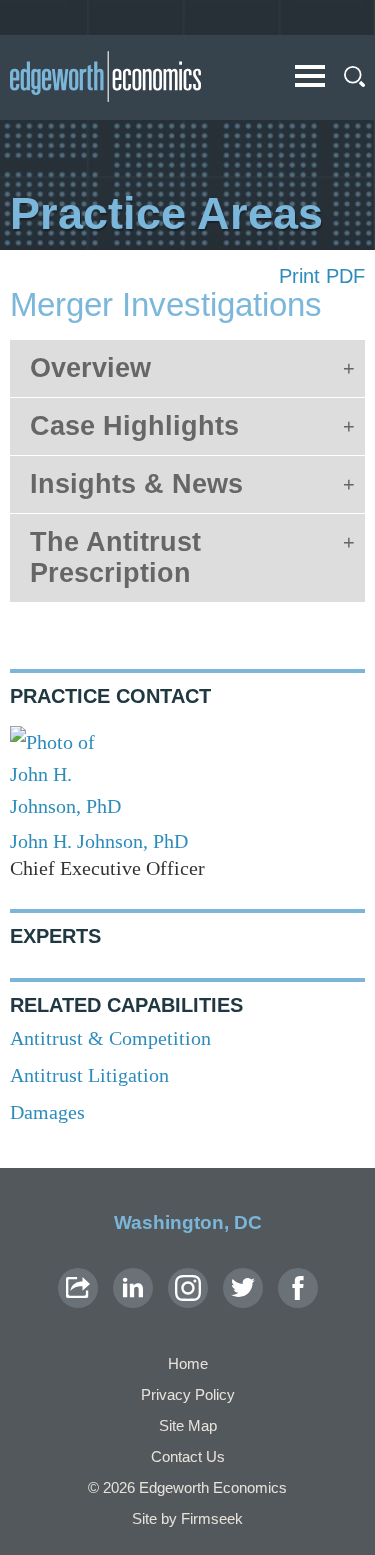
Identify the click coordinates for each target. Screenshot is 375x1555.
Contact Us (188, 1456)
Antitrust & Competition (110, 1038)
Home (188, 1363)
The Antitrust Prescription (115, 557)
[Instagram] (188, 1288)
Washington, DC (188, 1222)
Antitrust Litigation (89, 1075)
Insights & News (136, 484)
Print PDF (322, 276)
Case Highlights (134, 426)
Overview (90, 368)
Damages (47, 1112)
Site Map (188, 1425)
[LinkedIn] (133, 1288)
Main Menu (310, 76)
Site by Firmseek (187, 1518)
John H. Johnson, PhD (99, 841)
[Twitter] (243, 1288)
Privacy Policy (188, 1394)
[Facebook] (298, 1288)
